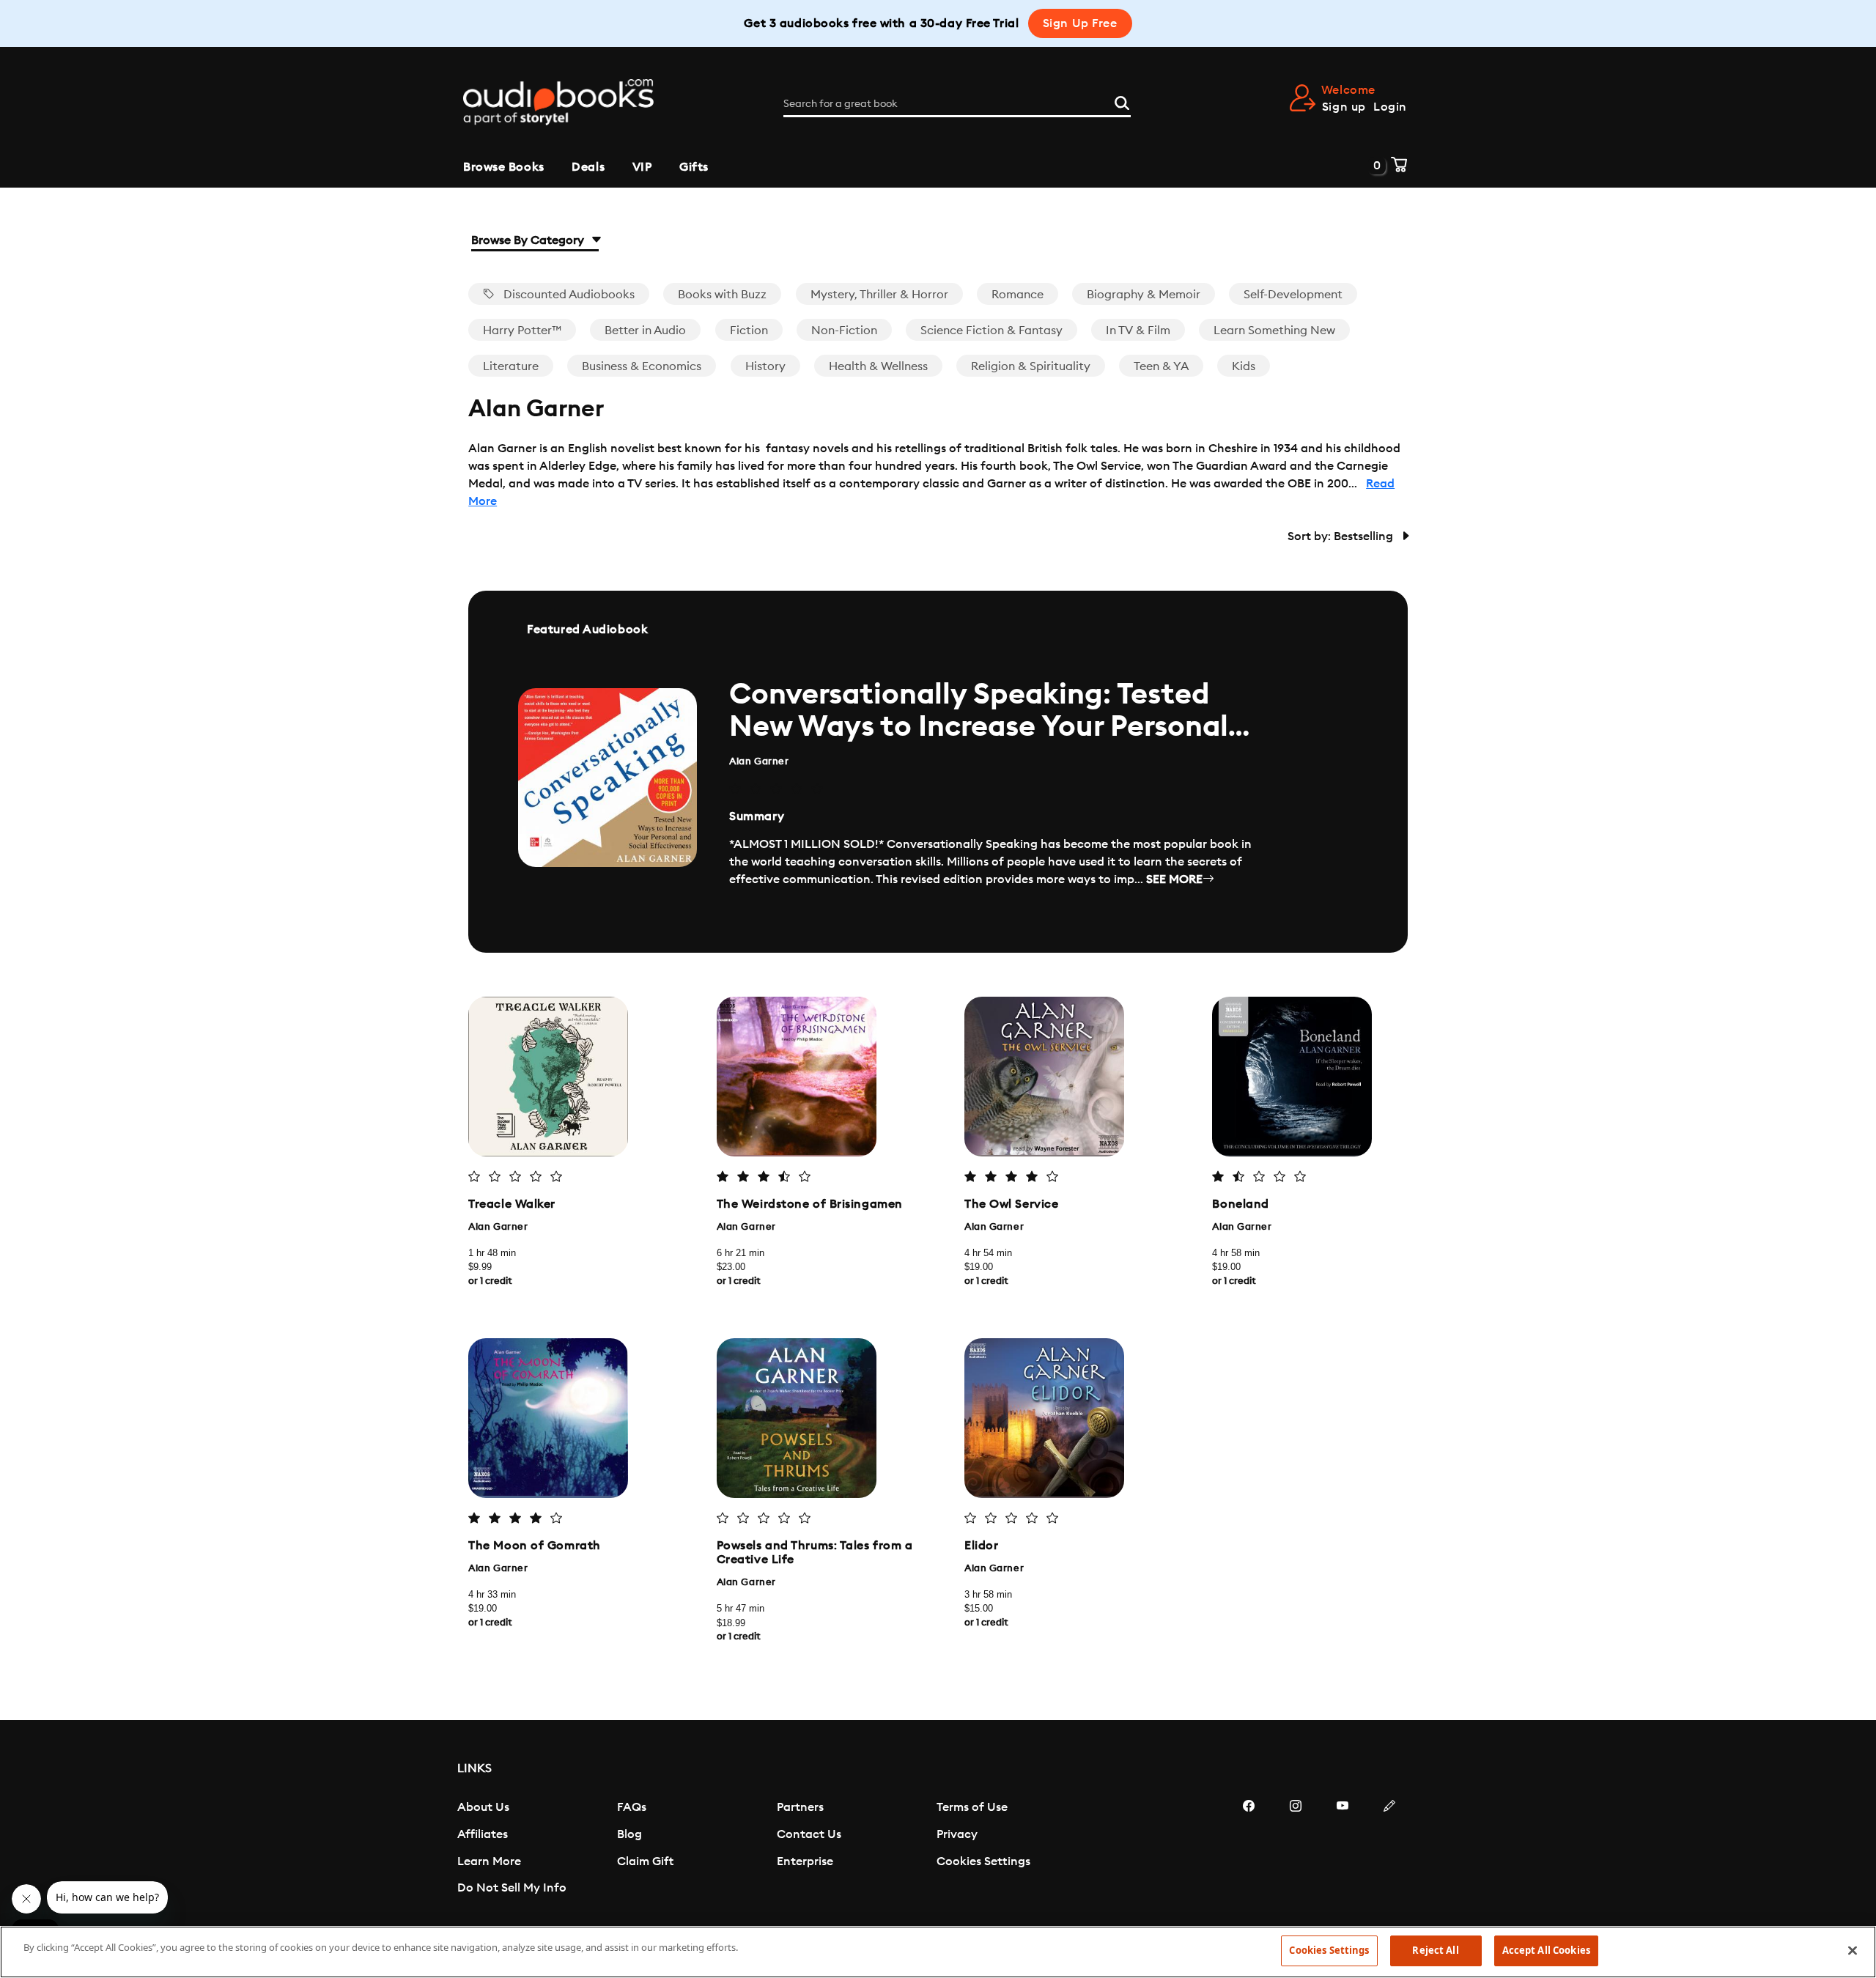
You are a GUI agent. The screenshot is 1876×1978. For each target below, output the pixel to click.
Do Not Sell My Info (512, 1888)
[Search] (1122, 101)
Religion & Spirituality (1031, 366)
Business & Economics (642, 366)
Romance (1018, 295)
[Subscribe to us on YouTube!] (1343, 1850)
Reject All (1435, 1950)
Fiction (749, 331)
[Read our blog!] (1389, 1850)
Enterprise (805, 1861)
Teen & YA (1161, 366)
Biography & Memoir (1144, 295)
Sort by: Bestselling (1342, 536)
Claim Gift (645, 1861)
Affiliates (483, 1834)
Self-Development (1293, 295)
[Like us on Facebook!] (1249, 1850)
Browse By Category (529, 240)
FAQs (632, 1807)
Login (1390, 107)
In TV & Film (1138, 331)
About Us (483, 1807)
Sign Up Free (1080, 23)
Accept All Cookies (1546, 1950)
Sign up (1344, 107)
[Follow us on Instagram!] (1296, 1850)
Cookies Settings (983, 1861)
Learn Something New (1274, 331)
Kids (1244, 366)
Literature (511, 366)
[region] (938, 1952)
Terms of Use (972, 1807)
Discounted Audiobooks (568, 295)
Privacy (957, 1834)
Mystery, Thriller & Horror (879, 295)
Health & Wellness (878, 366)
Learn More (489, 1861)
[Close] (1853, 1950)
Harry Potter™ (522, 331)
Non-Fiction (844, 331)
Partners (800, 1807)
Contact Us (809, 1834)
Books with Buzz (722, 295)
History (765, 366)
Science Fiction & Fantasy (991, 331)
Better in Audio (645, 331)
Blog (629, 1834)
